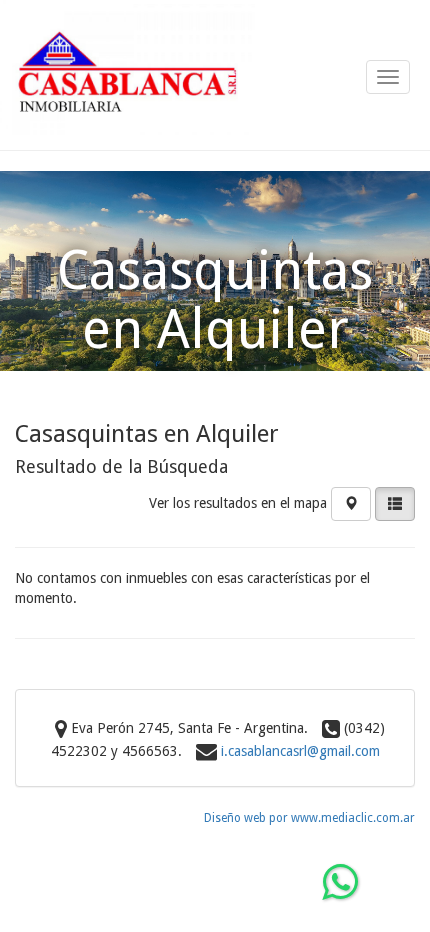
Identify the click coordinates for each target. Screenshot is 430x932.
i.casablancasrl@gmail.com (300, 751)
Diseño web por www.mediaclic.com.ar (309, 818)
